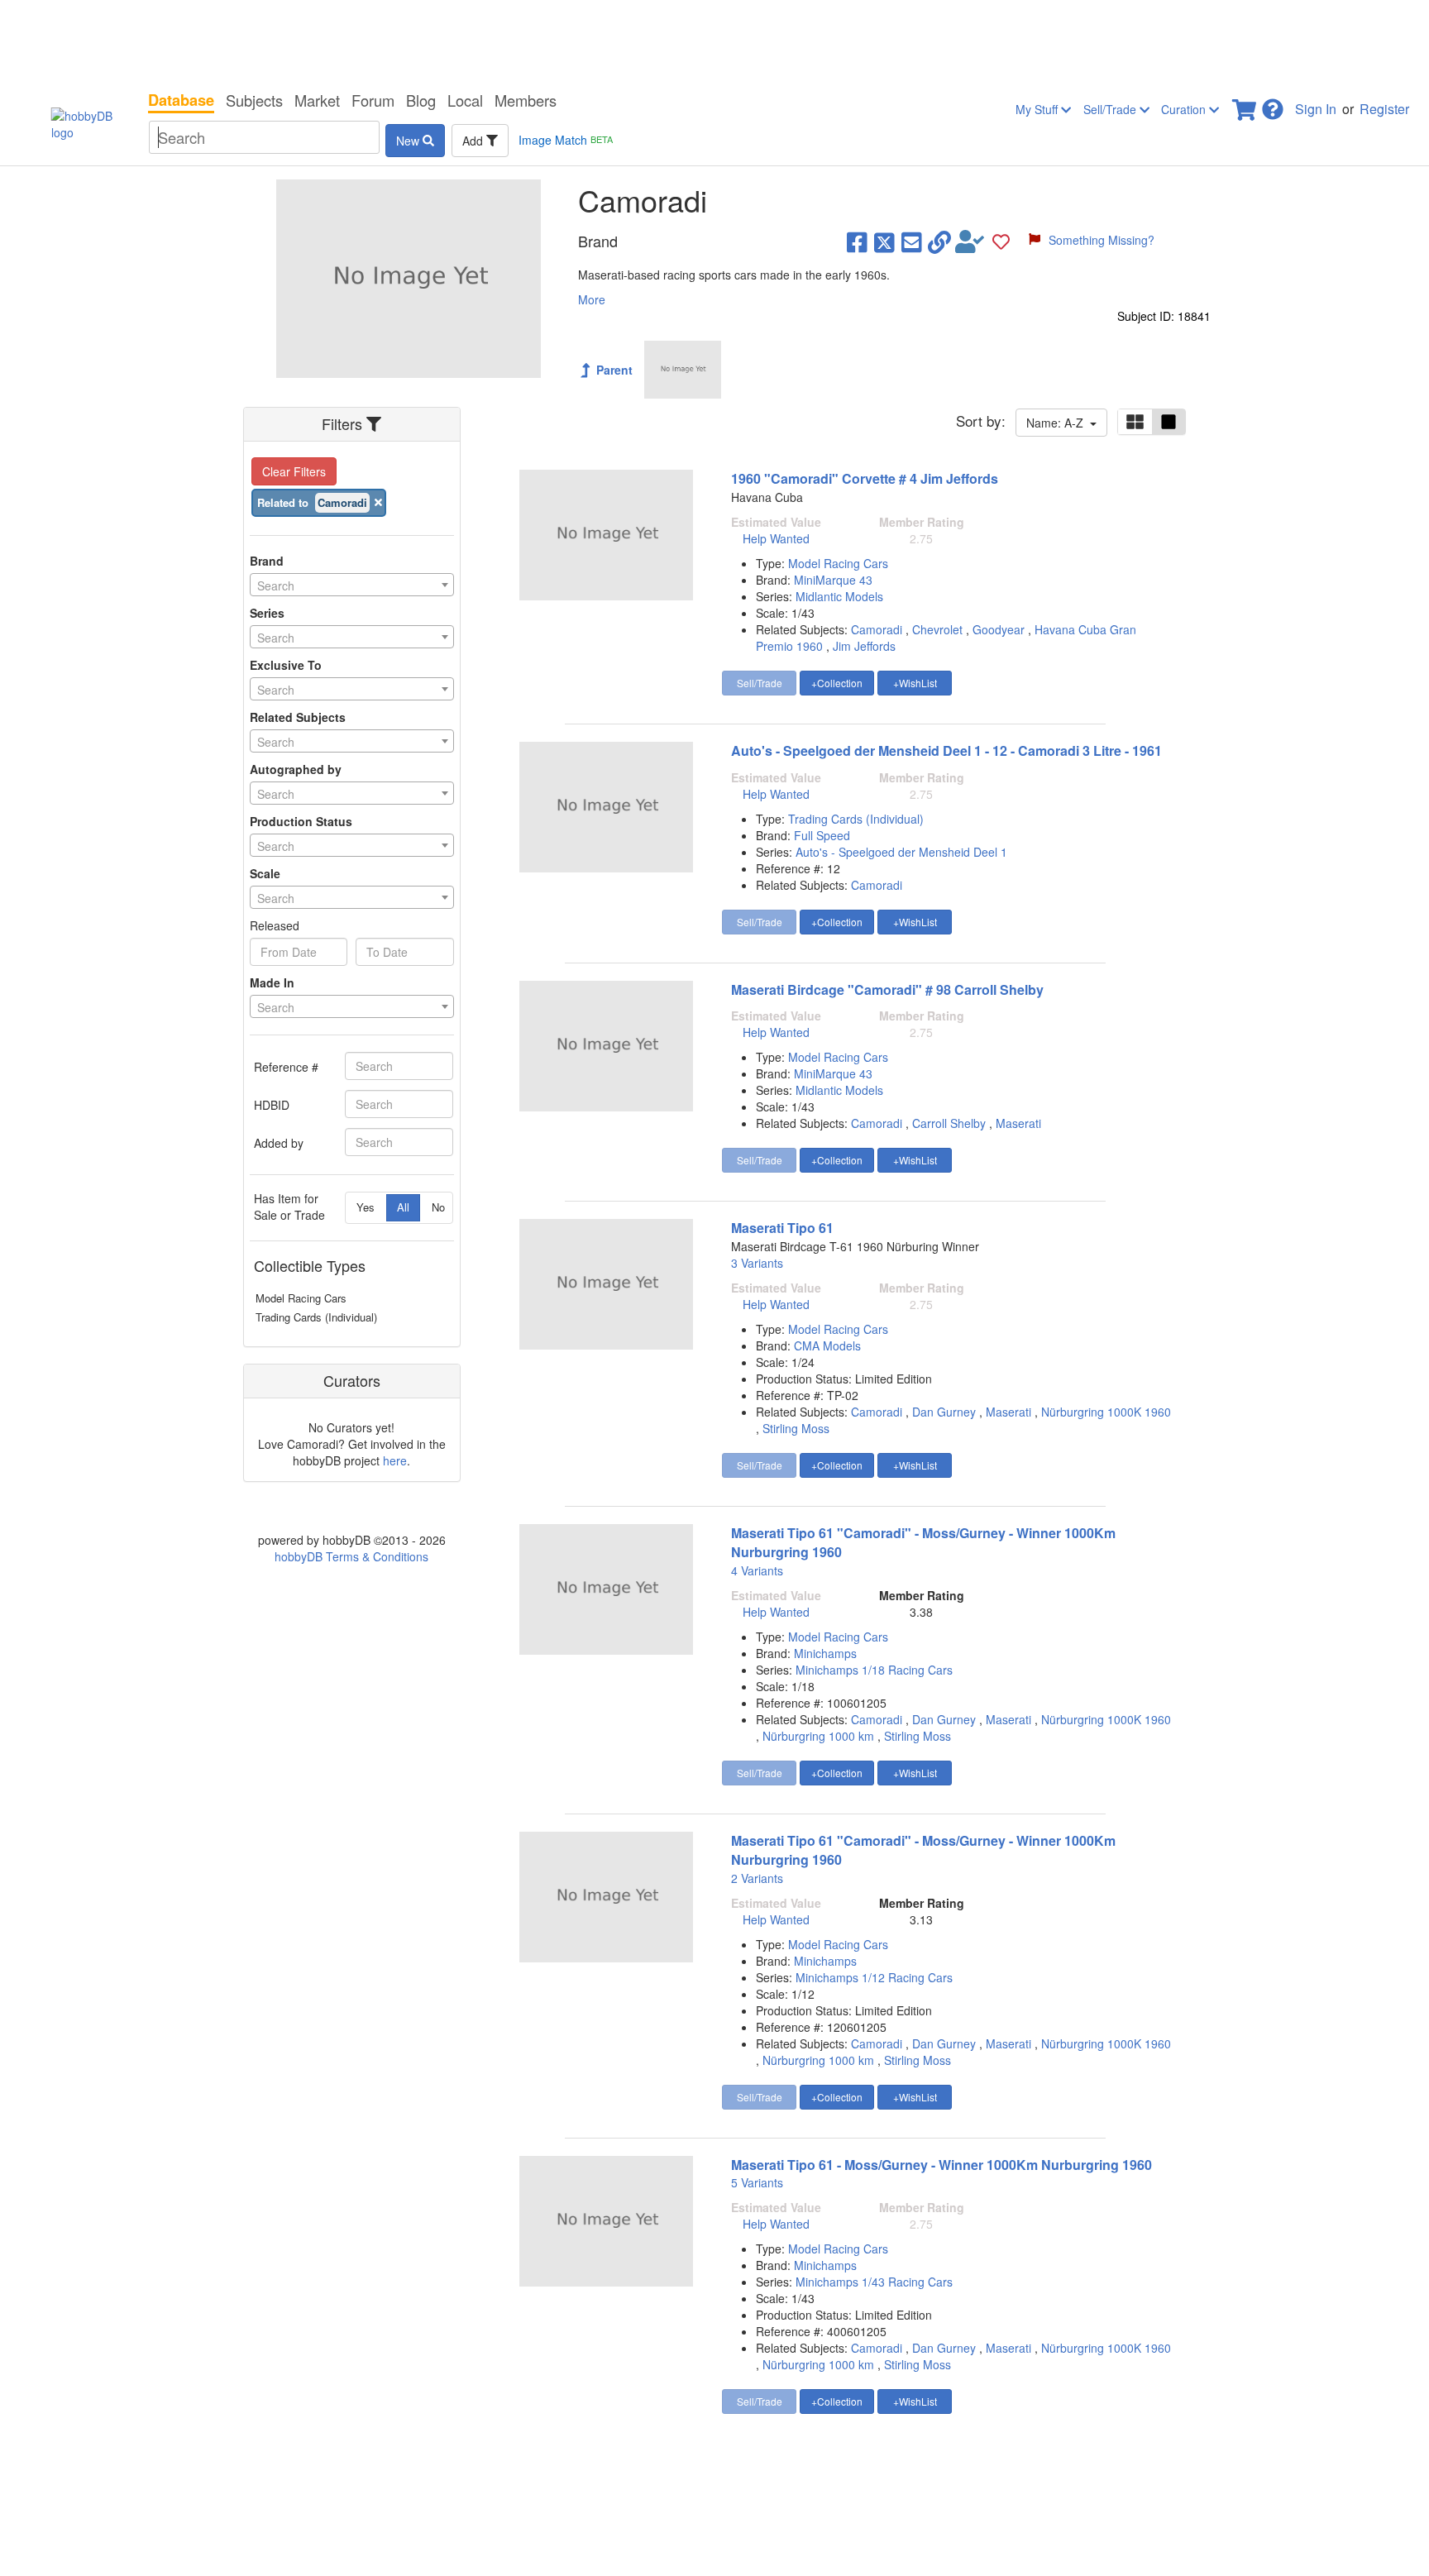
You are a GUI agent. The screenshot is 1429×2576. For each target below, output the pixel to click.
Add (474, 141)
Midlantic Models (839, 596)
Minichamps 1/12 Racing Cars (874, 1977)
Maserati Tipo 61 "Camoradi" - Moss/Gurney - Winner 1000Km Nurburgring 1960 (923, 1542)
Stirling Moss (796, 1428)
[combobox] (352, 585)
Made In (272, 982)
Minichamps (825, 1653)
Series (267, 613)
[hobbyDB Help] (1273, 105)
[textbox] (352, 585)
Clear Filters (294, 471)
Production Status (301, 821)
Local (465, 100)
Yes (366, 1207)
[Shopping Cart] (1245, 105)
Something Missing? (1102, 240)
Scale (265, 873)
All (403, 1207)
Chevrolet (937, 629)
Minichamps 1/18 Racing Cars (874, 1670)
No (438, 1207)
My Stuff (1038, 109)
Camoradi (877, 629)
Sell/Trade (1111, 109)
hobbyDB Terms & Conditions (351, 1556)
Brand (267, 561)
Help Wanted (776, 538)
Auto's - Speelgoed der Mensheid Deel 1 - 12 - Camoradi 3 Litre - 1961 (946, 750)
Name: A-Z (1058, 423)
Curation (1185, 109)
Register (1384, 109)
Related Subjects (298, 717)
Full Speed (822, 835)
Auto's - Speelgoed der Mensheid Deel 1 (901, 852)
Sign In (1316, 109)
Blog (421, 100)
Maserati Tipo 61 (782, 1228)
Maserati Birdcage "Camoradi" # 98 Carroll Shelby (887, 989)
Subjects (254, 100)
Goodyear (999, 629)
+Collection (837, 683)
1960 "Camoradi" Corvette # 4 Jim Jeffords (865, 478)
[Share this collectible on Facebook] (857, 241)
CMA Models (827, 1345)
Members (526, 100)
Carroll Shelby (949, 1123)
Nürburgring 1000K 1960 (1106, 1412)
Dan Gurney (944, 1412)
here (395, 1460)
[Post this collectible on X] (884, 241)
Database (181, 100)
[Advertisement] (714, 41)
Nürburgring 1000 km (818, 1736)
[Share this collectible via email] (912, 241)
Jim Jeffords (864, 646)
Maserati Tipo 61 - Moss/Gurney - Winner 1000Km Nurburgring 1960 (942, 2165)
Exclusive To (286, 665)
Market (317, 100)
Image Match (566, 140)
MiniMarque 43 (833, 580)
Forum (373, 100)
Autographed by (296, 769)
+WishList (915, 683)
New (409, 141)
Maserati (1018, 1123)
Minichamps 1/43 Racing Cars (874, 2282)
